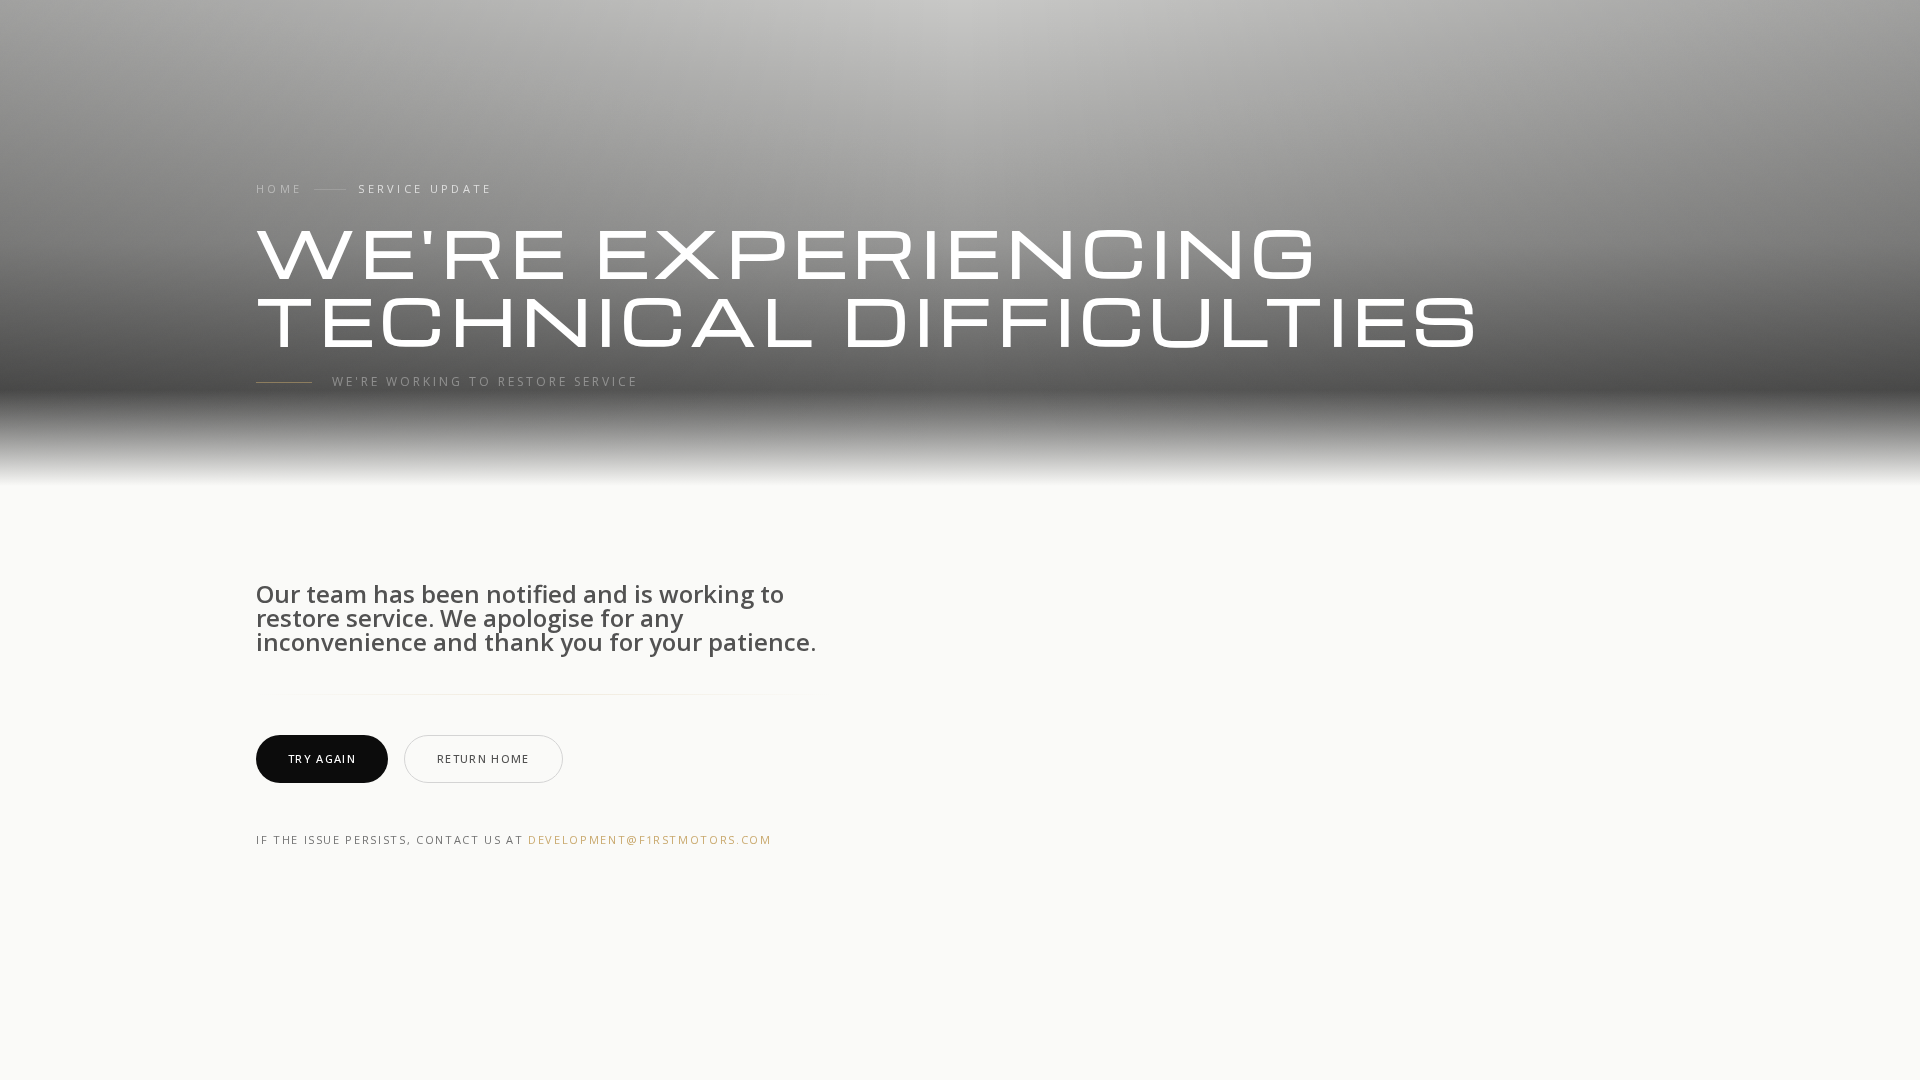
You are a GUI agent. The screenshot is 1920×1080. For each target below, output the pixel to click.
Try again (322, 758)
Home (279, 188)
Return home (483, 758)
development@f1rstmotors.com (650, 839)
